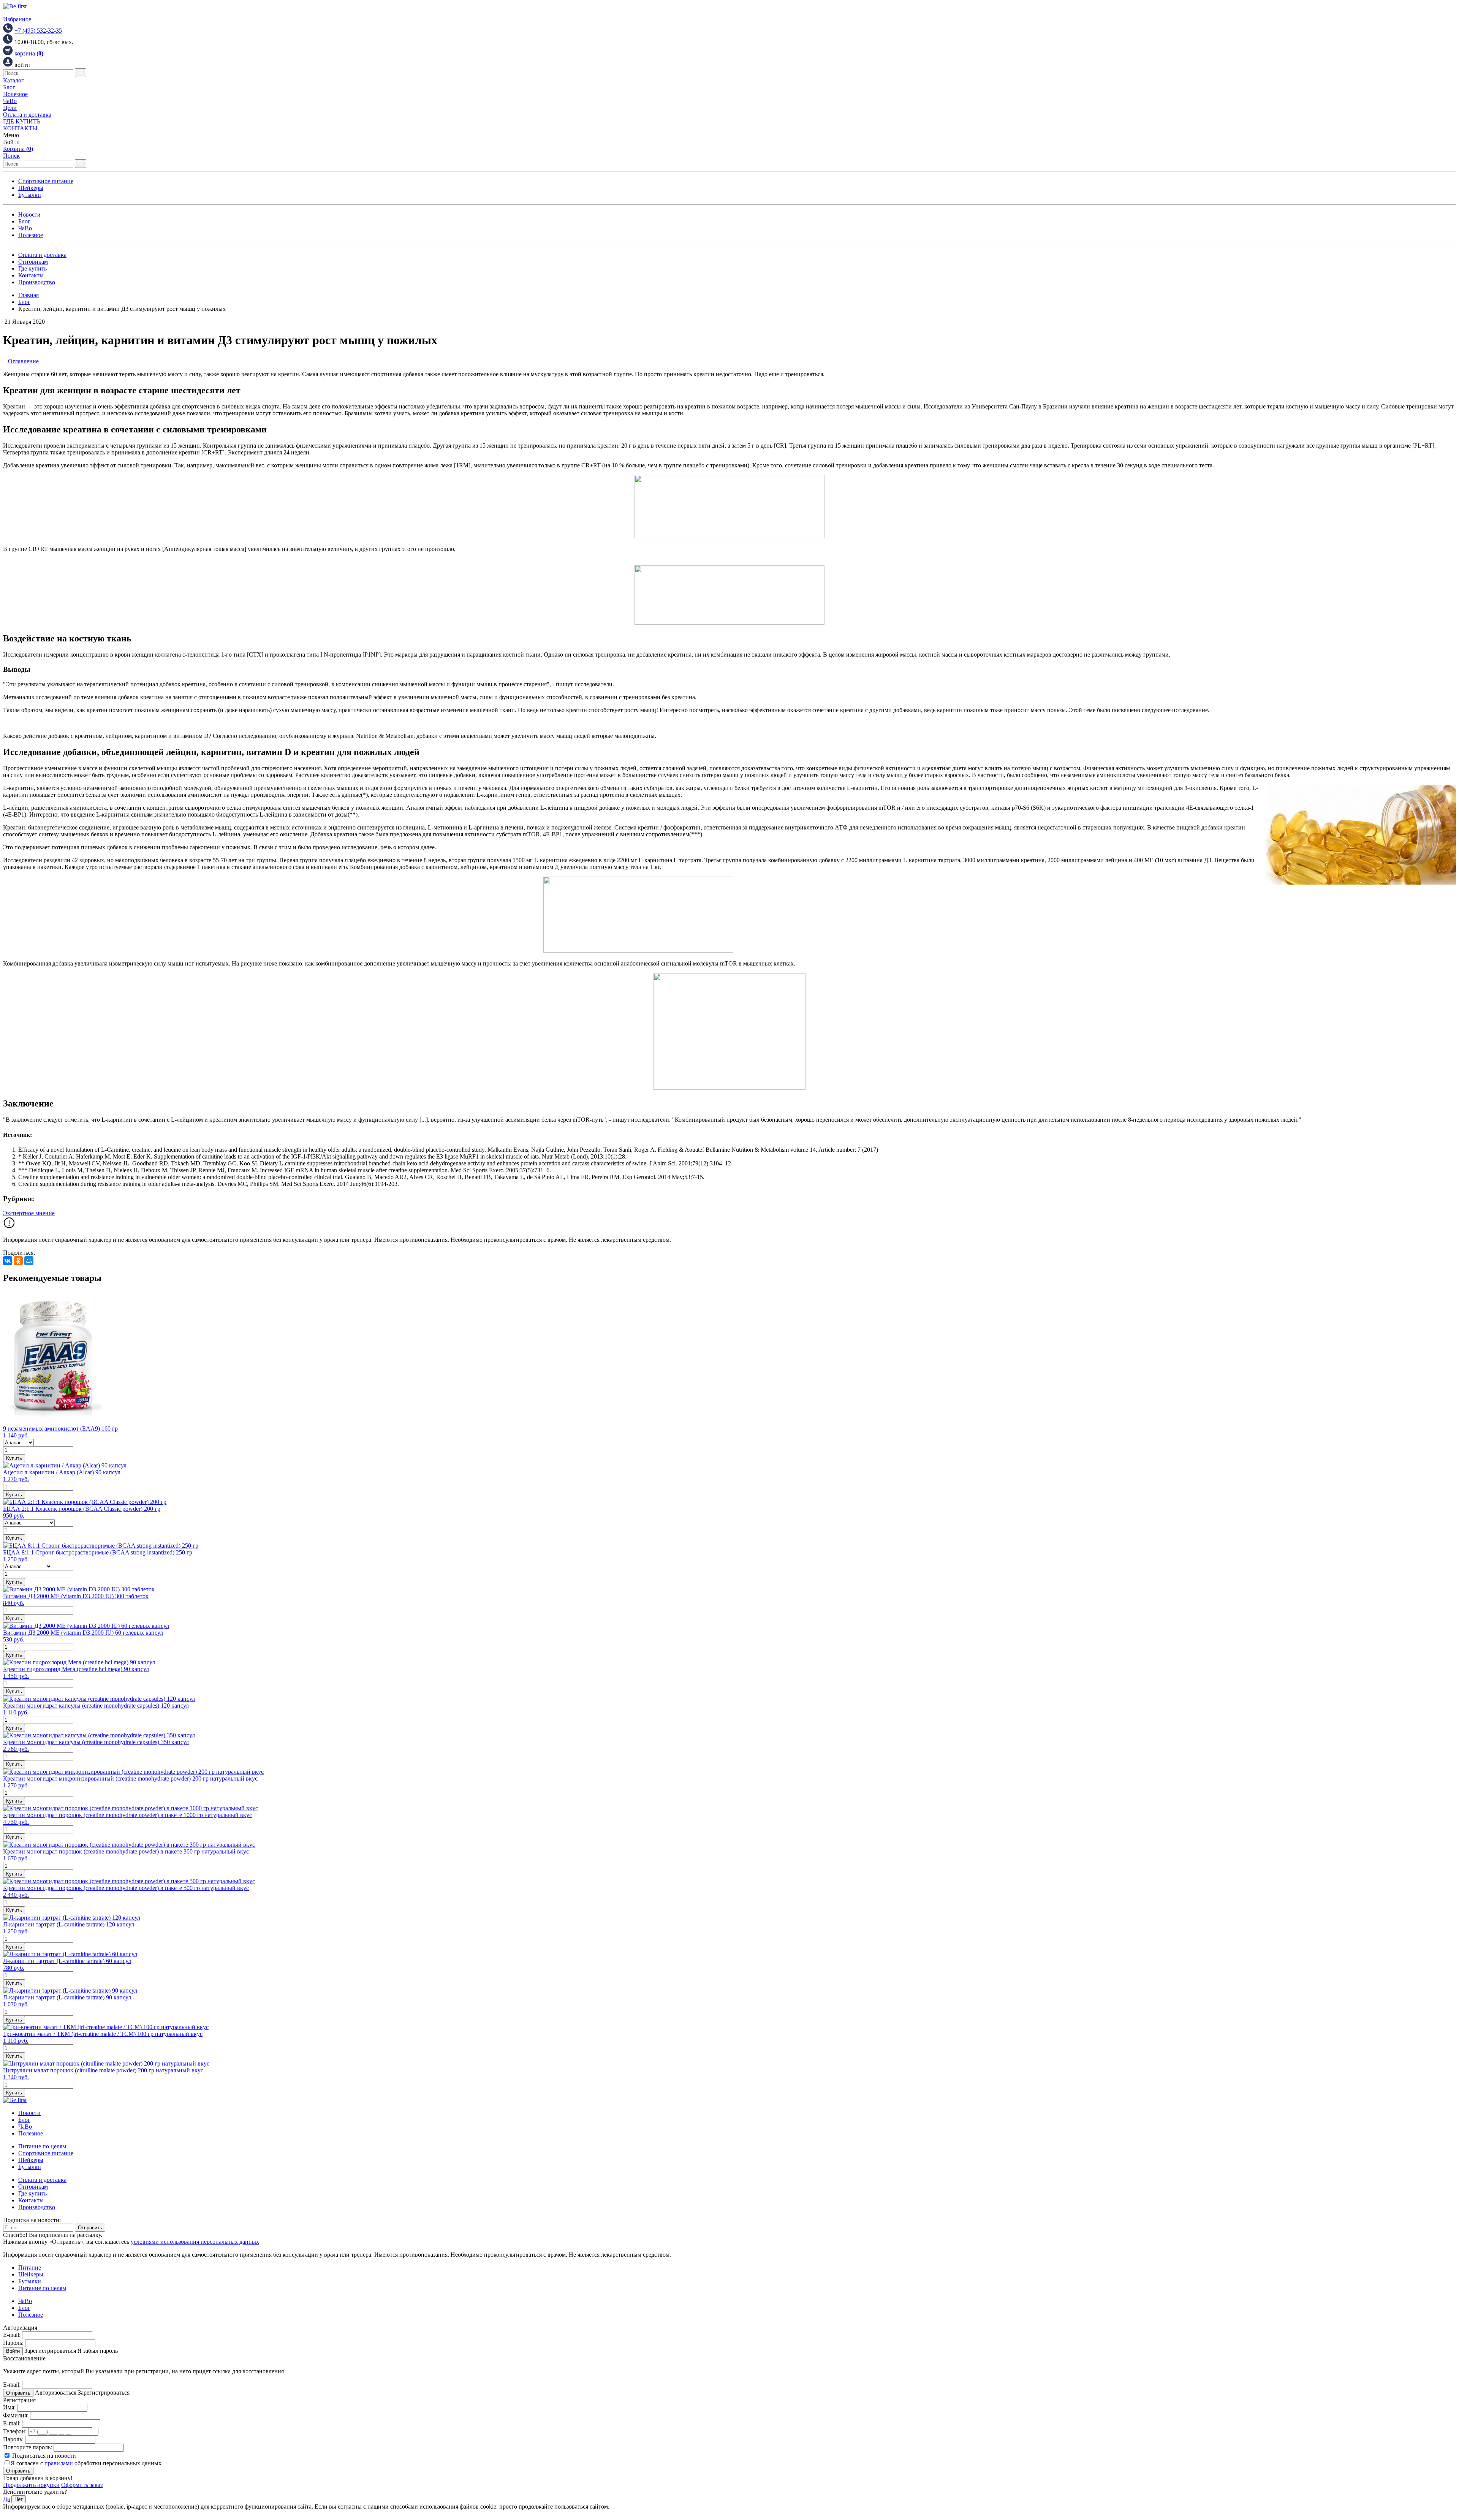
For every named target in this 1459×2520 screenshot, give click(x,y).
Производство (37, 282)
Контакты (31, 275)
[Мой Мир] (29, 1261)
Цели (10, 108)
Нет (19, 2499)
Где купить (32, 268)
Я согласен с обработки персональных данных (86, 2463)
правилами (59, 2463)
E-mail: (12, 2335)
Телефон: (15, 2431)
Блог (9, 87)
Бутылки (30, 195)
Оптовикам (33, 262)
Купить (14, 1458)
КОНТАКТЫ (20, 128)
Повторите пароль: (28, 2447)
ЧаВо (10, 101)
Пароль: (13, 2343)
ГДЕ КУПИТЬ (22, 121)
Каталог (13, 80)
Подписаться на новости (43, 2456)
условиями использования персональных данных (195, 2242)
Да (6, 2499)
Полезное (15, 94)
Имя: (9, 2407)
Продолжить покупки (31, 2485)
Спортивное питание (46, 181)
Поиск (11, 156)
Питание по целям (42, 2146)
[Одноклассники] (18, 1261)
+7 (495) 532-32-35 (38, 31)
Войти (13, 2351)
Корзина (18, 149)
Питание (30, 2268)
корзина (29, 53)
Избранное (17, 19)
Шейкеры (31, 188)
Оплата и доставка (27, 115)
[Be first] (15, 6)
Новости (29, 214)
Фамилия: (16, 2415)
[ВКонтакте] (8, 1261)
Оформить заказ (82, 2485)
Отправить (90, 2228)
